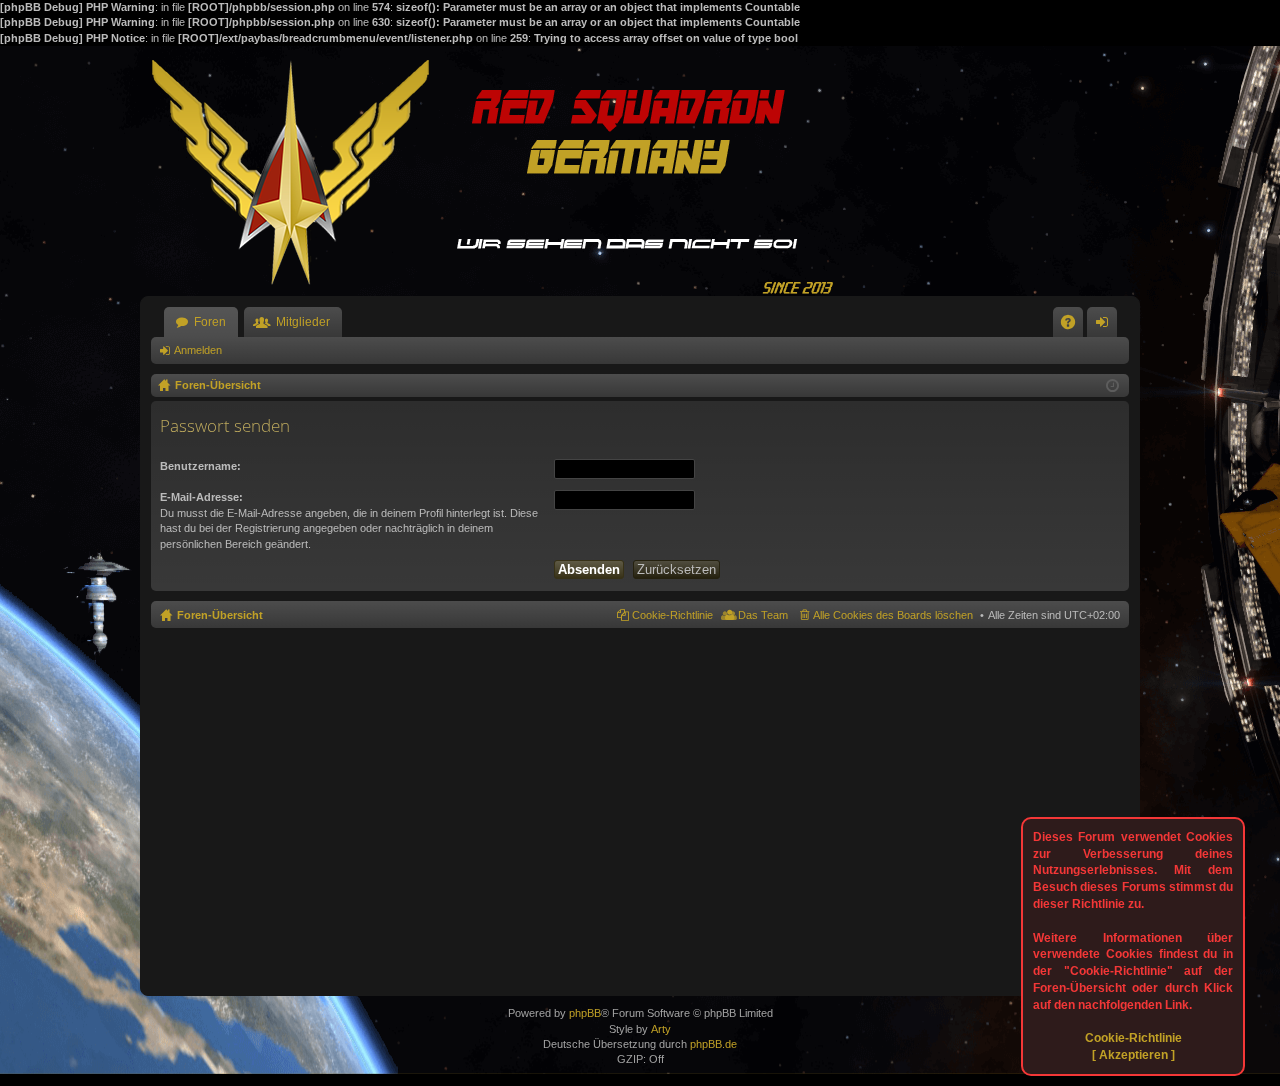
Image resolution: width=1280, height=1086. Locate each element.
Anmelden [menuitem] (1106, 326)
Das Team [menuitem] (763, 615)
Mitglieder (303, 322)
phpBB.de (713, 1044)
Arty (661, 1029)
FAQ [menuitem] (1074, 326)
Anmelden (198, 350)
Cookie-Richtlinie (1133, 1038)
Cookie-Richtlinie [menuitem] (672, 615)
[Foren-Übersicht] (500, 171)
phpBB (585, 1013)
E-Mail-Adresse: (201, 497)
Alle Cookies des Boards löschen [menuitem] (893, 615)
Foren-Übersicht (220, 615)
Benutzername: (200, 466)
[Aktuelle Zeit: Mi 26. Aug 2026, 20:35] (1112, 386)
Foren (210, 322)
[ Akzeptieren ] (1133, 1055)
